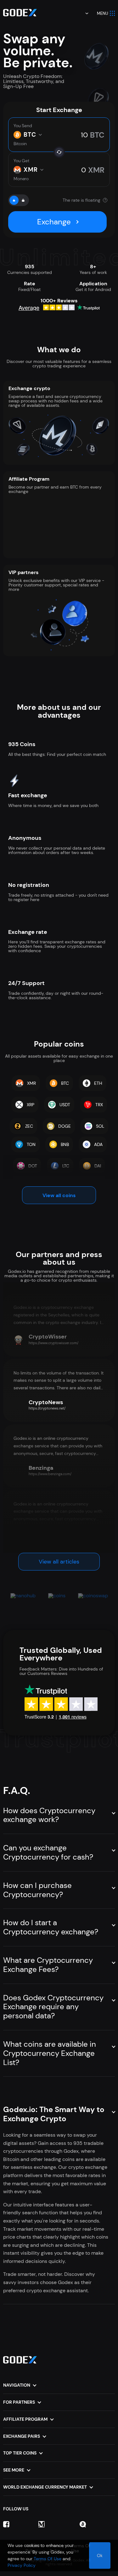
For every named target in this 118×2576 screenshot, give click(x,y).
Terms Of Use (48, 2559)
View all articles (59, 1562)
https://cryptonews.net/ (47, 1408)
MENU (103, 13)
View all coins (59, 1195)
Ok (100, 2555)
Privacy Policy (22, 2565)
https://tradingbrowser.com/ (51, 1540)
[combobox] (82, 13)
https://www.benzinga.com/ (50, 1474)
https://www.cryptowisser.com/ (53, 1343)
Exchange (54, 222)
